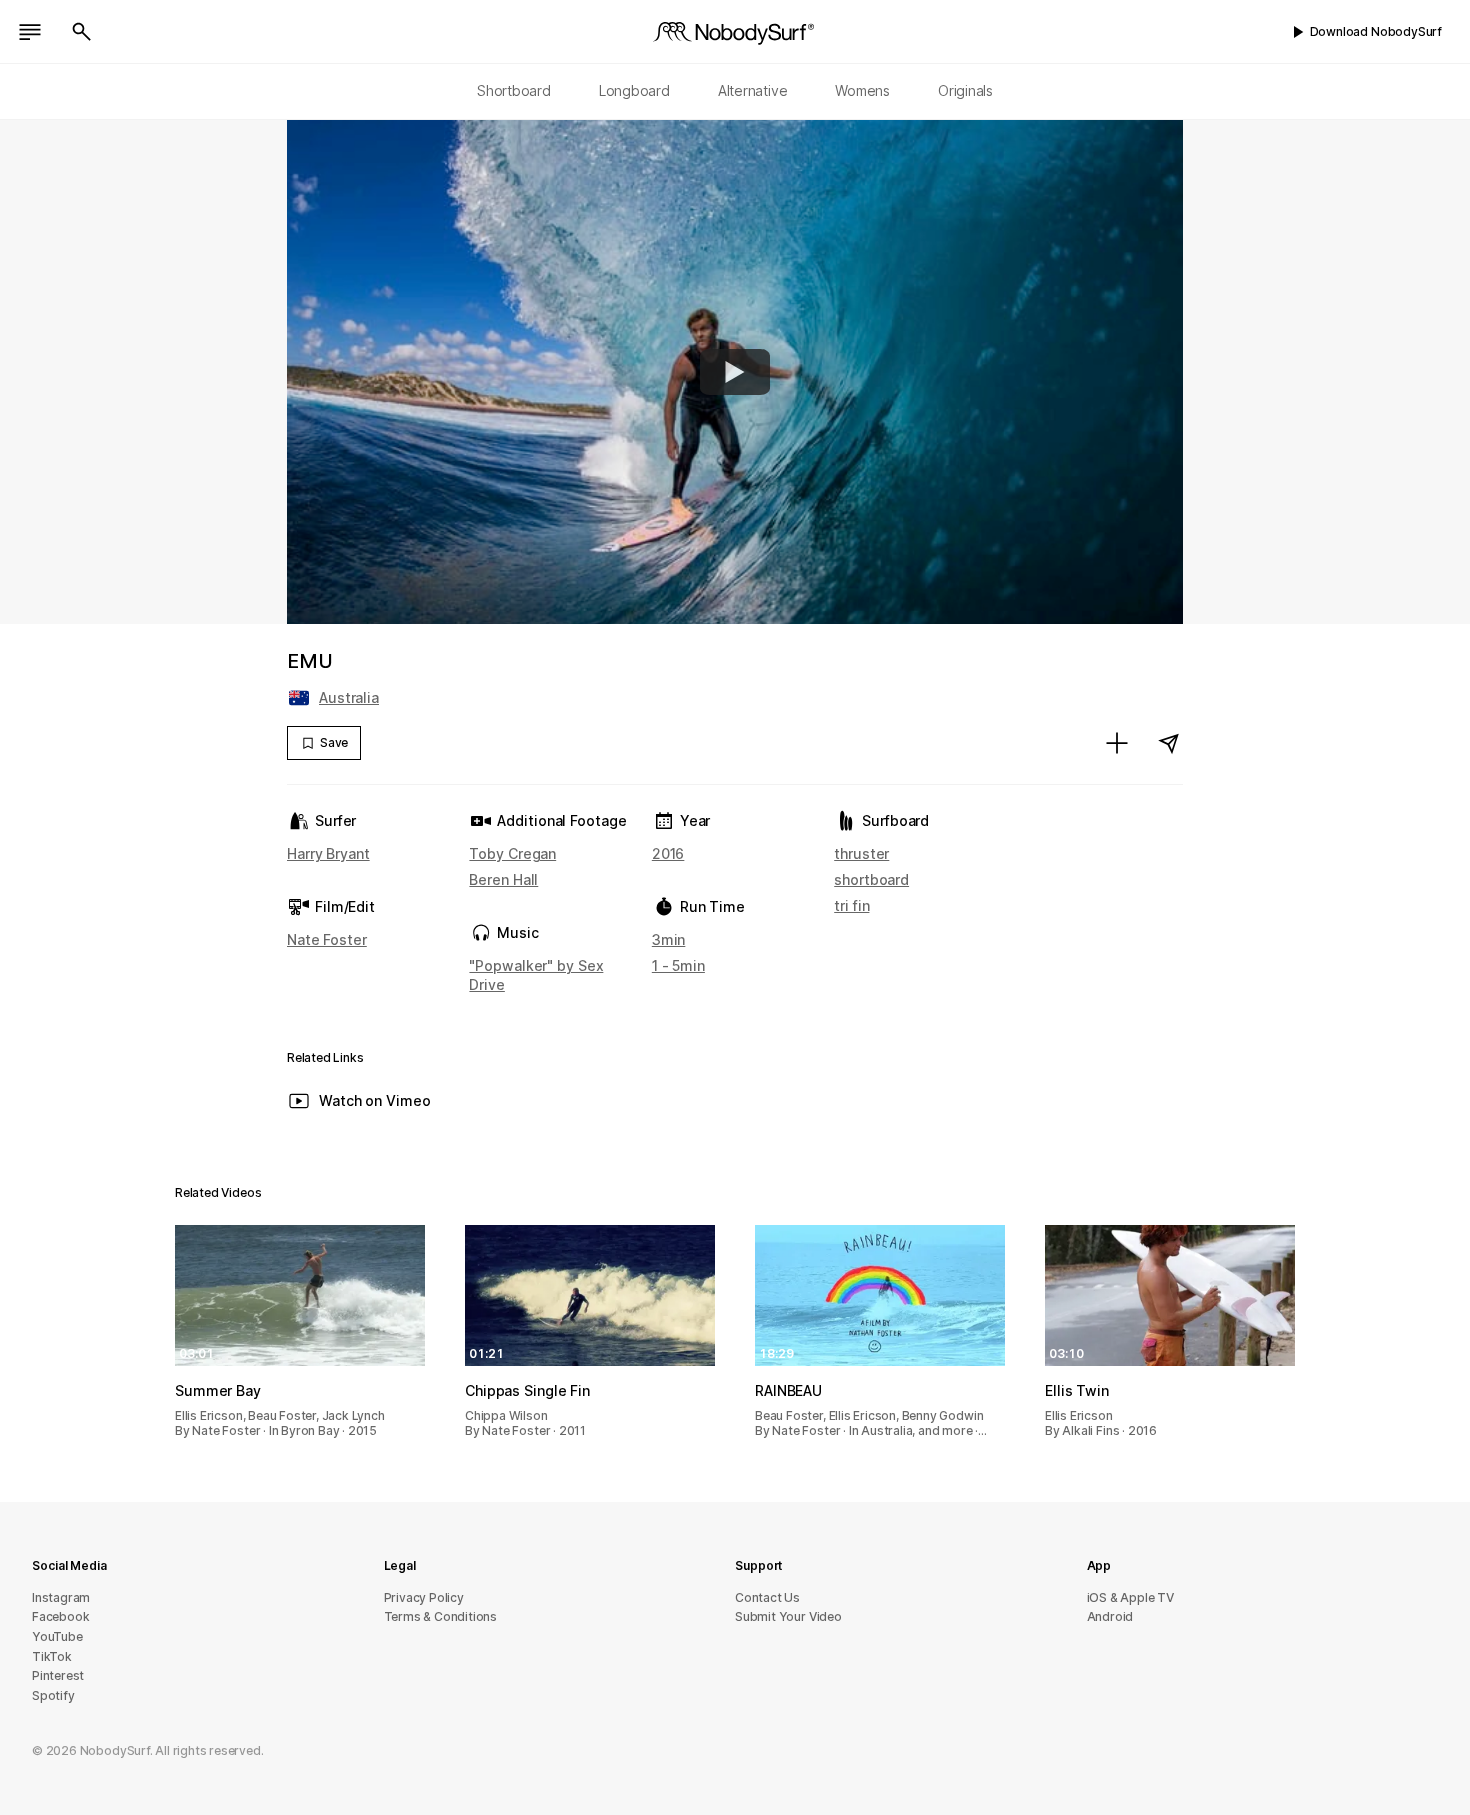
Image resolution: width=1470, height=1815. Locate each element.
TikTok (52, 1656)
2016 (668, 853)
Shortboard (514, 90)
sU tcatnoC (767, 1597)
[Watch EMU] (735, 372)
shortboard (871, 879)
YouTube (57, 1636)
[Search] (82, 32)
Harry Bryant (328, 853)
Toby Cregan (512, 853)
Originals (965, 90)
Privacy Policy (424, 1597)
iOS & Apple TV (1130, 1597)
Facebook (60, 1616)
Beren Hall (503, 879)
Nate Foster (327, 939)
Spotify (53, 1695)
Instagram (61, 1597)
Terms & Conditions (441, 1616)
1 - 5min (678, 965)
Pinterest (58, 1675)
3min (669, 939)
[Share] (1169, 743)
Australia (349, 697)
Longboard (634, 90)
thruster (861, 853)
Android (1110, 1616)
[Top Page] (735, 32)
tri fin (851, 905)
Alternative (753, 90)
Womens (862, 90)
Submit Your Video (788, 1616)
